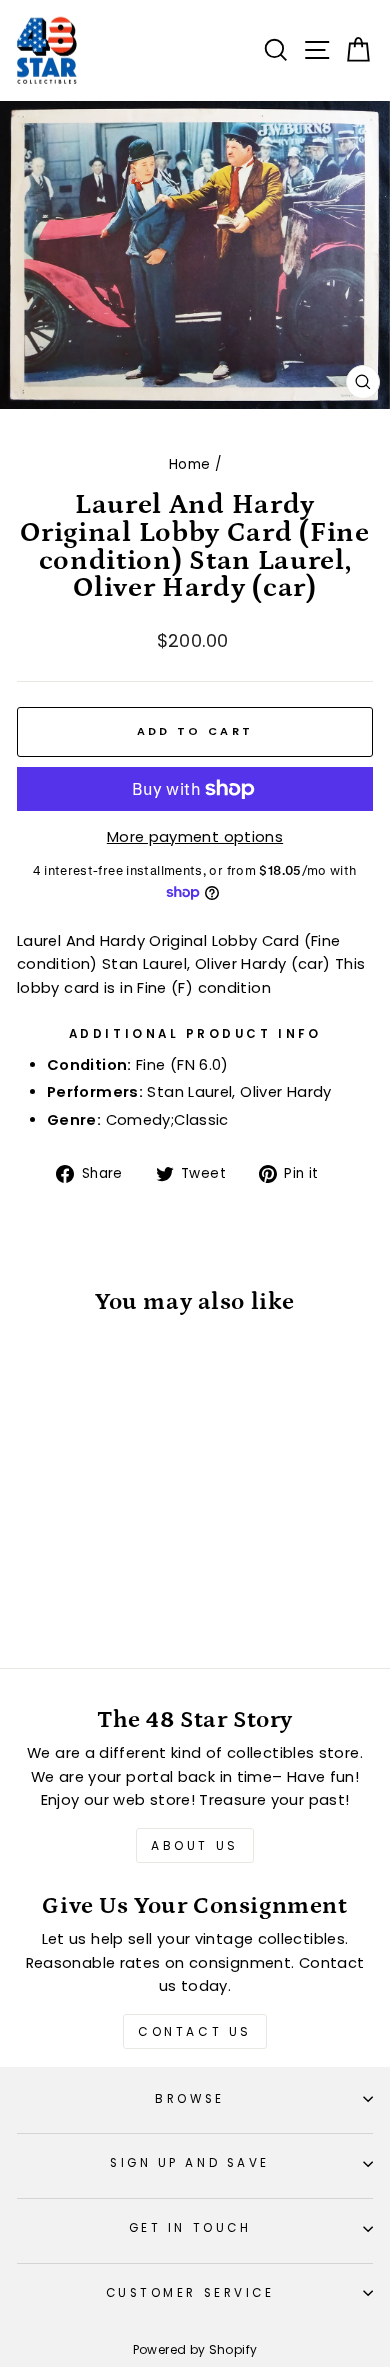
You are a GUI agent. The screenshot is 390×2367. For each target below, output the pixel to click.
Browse (189, 2099)
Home (189, 464)
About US (195, 1845)
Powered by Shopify (195, 2349)
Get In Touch (190, 2228)
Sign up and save (190, 2163)
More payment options (195, 837)
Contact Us (195, 2031)
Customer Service (190, 2293)
